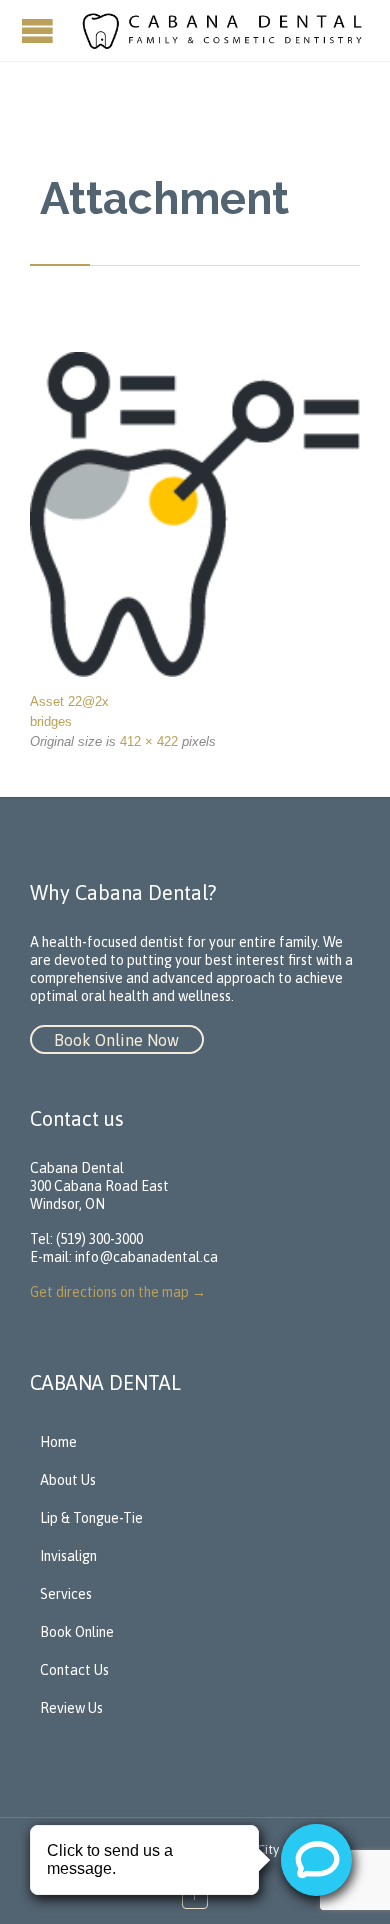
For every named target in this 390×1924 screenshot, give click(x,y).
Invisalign (68, 1556)
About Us (68, 1480)
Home (58, 1442)
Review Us (71, 1708)
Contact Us (74, 1670)
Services (66, 1594)
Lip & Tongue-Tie (91, 1518)
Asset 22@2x (69, 701)
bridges (51, 721)
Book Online (77, 1632)
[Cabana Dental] (225, 30)
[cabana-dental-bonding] (195, 514)
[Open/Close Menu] (40, 30)
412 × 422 (149, 741)
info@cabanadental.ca (146, 1257)
